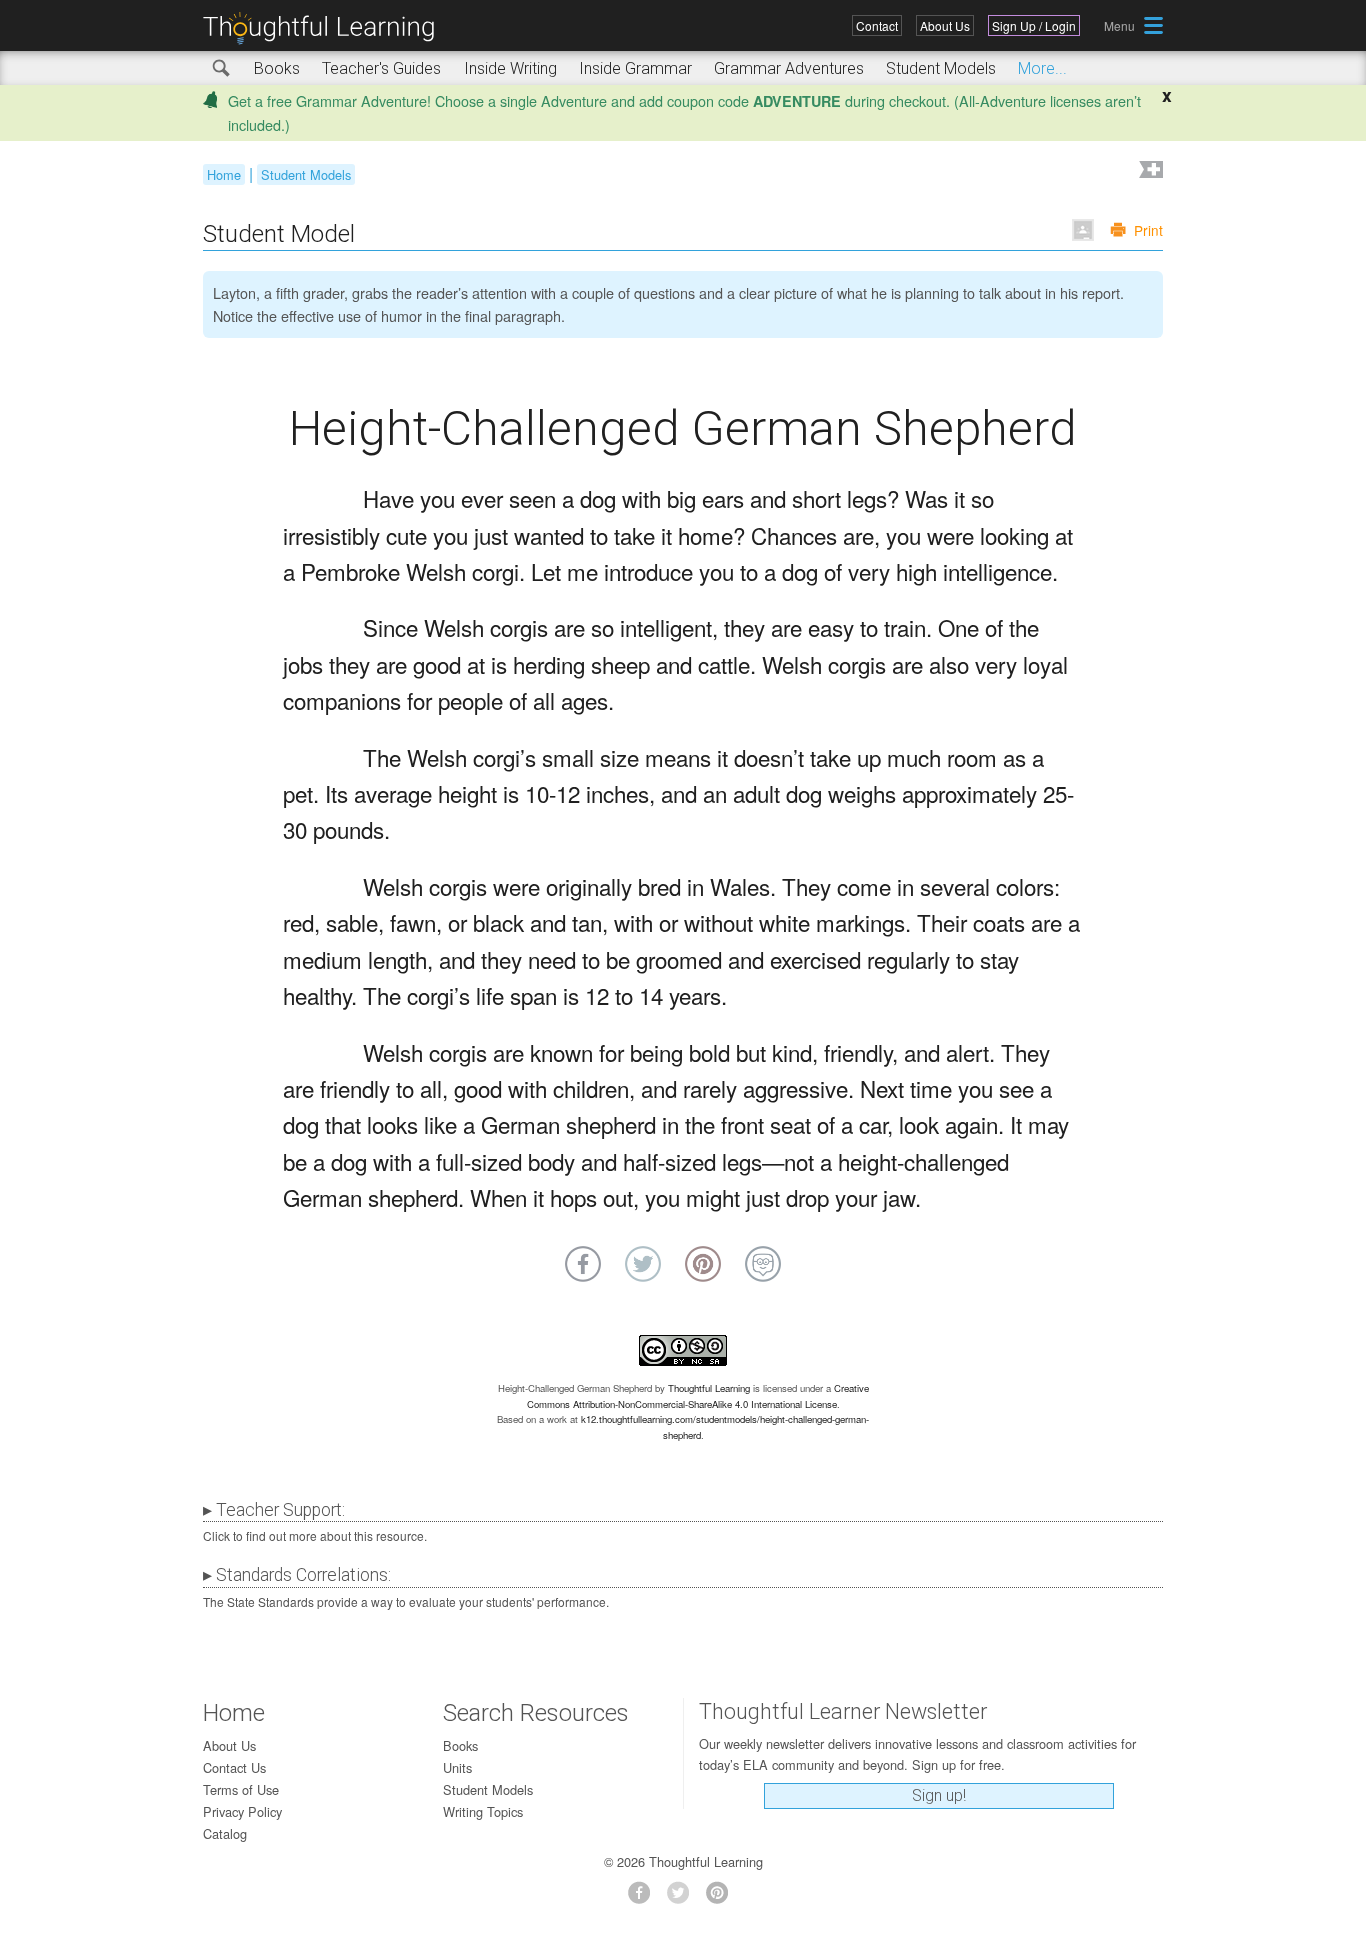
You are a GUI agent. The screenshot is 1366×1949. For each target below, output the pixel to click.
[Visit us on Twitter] (683, 1898)
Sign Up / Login (1034, 25)
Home (224, 174)
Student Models (941, 68)
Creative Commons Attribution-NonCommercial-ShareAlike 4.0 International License (698, 1396)
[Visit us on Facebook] (644, 1898)
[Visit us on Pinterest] (722, 1898)
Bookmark (1149, 171)
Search (222, 69)
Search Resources (536, 1713)
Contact (877, 25)
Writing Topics (483, 1811)
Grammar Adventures (789, 68)
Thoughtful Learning (709, 1388)
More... (1042, 68)
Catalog (225, 1833)
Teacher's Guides (381, 68)
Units (457, 1767)
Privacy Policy (242, 1811)
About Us (945, 25)
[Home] (326, 28)
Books (277, 68)
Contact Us (234, 1767)
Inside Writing (510, 68)
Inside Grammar (635, 68)
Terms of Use (241, 1789)
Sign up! (939, 1795)
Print (1148, 230)
